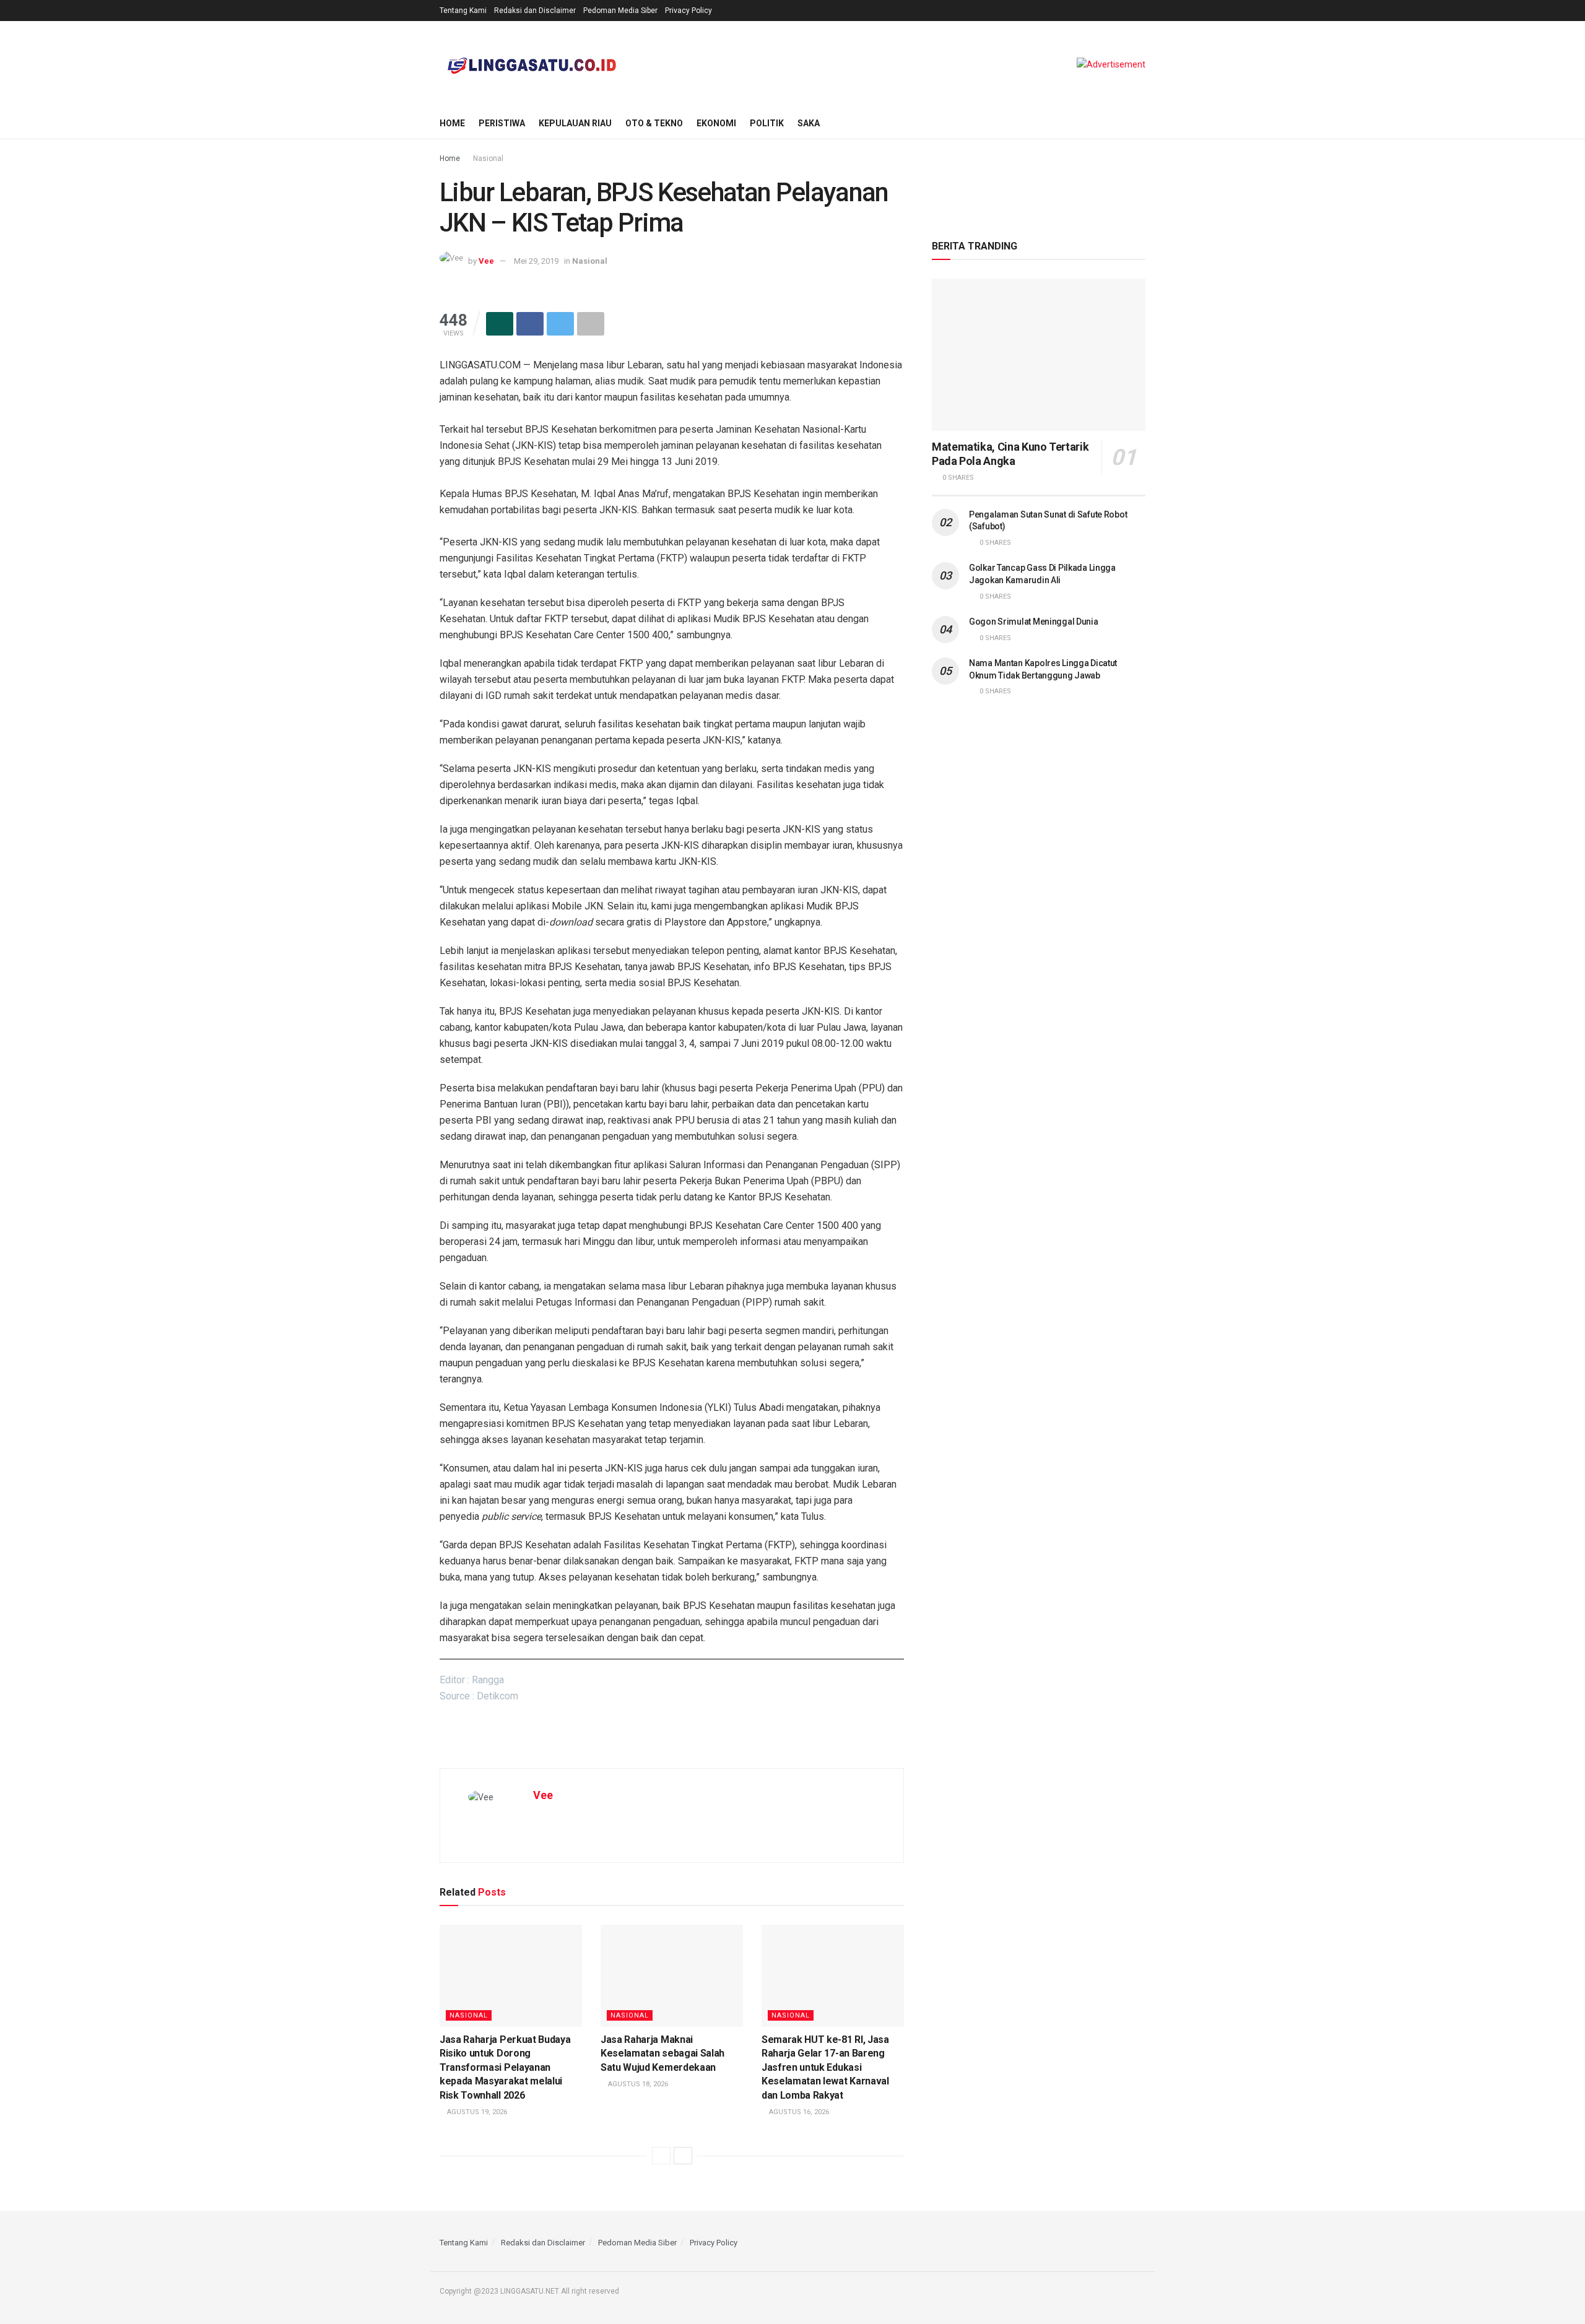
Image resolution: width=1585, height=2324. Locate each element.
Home (452, 123)
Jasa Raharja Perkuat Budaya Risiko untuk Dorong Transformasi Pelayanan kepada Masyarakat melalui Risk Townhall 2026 (505, 2067)
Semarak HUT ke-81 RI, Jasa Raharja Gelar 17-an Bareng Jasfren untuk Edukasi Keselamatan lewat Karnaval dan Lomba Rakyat (825, 2067)
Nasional (488, 158)
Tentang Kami (463, 11)
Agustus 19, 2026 (476, 2112)
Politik (767, 123)
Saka (809, 123)
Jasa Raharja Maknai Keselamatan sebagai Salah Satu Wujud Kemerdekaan (662, 2053)
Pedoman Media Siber (620, 11)
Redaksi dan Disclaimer (535, 11)
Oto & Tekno (654, 123)
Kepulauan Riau (575, 123)
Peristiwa (502, 123)
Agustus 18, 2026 (637, 2084)
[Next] (683, 2156)
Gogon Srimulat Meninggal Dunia (1034, 622)
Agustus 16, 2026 (798, 2112)
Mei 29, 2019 (536, 261)
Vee (486, 261)
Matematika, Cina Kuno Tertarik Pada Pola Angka (1010, 454)
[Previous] (661, 2156)
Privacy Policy (688, 11)
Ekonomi (716, 123)
